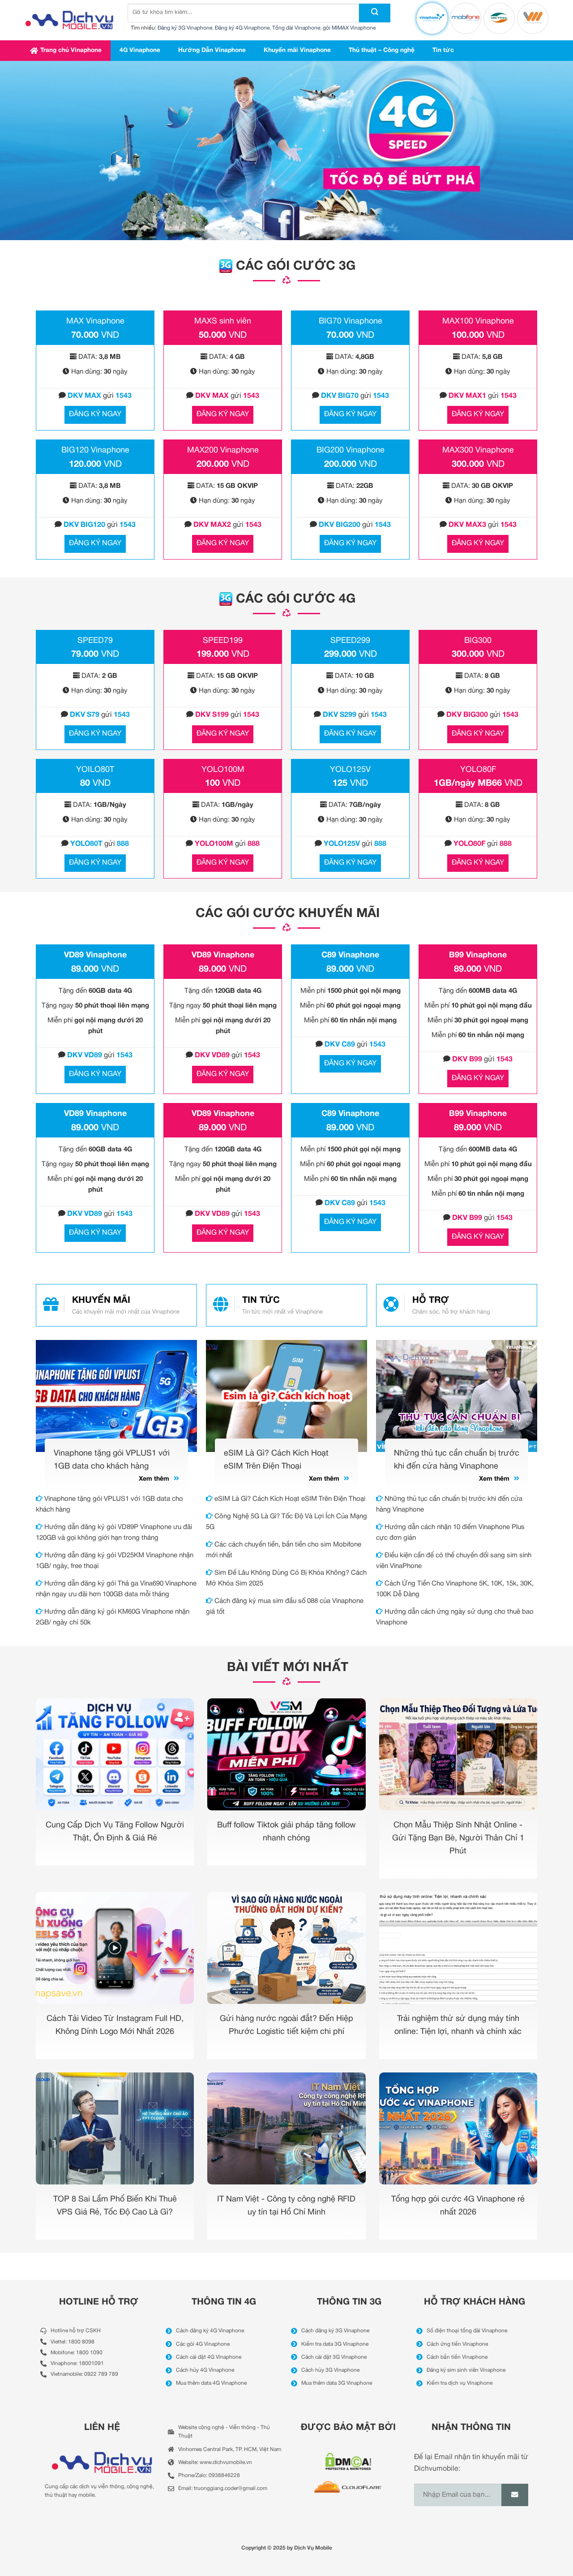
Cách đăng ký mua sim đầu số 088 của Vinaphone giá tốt (285, 1607)
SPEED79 (95, 641)
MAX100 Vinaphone (478, 321)
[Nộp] (375, 13)
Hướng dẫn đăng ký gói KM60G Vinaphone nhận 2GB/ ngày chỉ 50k (113, 1617)
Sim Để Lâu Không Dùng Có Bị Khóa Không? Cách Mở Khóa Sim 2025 (286, 1578)
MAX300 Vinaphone (478, 450)
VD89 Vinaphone (95, 955)
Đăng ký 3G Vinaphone (185, 28)
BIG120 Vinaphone (95, 450)
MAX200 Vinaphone (223, 450)
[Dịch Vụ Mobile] (69, 20)
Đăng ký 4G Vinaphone (242, 28)
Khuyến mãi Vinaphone (297, 50)
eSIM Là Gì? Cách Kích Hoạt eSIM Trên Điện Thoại (289, 1499)
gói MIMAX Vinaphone (349, 28)
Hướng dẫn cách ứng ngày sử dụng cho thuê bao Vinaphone (455, 1617)
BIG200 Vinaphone (351, 450)
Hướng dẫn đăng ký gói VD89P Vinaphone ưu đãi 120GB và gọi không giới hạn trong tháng (114, 1533)
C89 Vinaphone (350, 955)
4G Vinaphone (140, 50)
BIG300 (478, 641)
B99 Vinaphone (478, 955)
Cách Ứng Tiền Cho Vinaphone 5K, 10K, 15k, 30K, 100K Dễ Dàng (455, 1589)
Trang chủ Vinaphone (71, 50)
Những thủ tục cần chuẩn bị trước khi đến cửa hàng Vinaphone (449, 1504)
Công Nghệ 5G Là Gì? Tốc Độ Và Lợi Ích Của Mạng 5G (286, 1522)
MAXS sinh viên (223, 321)
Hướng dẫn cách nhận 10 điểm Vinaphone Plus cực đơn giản (450, 1533)
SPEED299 (350, 641)
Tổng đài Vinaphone (296, 28)
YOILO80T (95, 770)
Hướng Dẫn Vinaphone (212, 50)
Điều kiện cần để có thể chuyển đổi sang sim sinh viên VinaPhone (454, 1561)
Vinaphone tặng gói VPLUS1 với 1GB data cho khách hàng (109, 1504)
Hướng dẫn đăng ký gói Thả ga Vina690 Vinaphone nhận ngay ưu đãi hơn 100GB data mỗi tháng (116, 1589)
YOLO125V (350, 770)
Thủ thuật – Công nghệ (382, 50)
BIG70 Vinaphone (351, 321)
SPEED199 (223, 641)
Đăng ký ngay (95, 414)
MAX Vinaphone (95, 321)
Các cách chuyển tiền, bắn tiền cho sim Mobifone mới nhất (284, 1550)
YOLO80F (478, 770)
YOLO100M (223, 770)
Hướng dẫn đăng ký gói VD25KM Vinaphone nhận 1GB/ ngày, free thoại (115, 1561)
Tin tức (443, 50)
